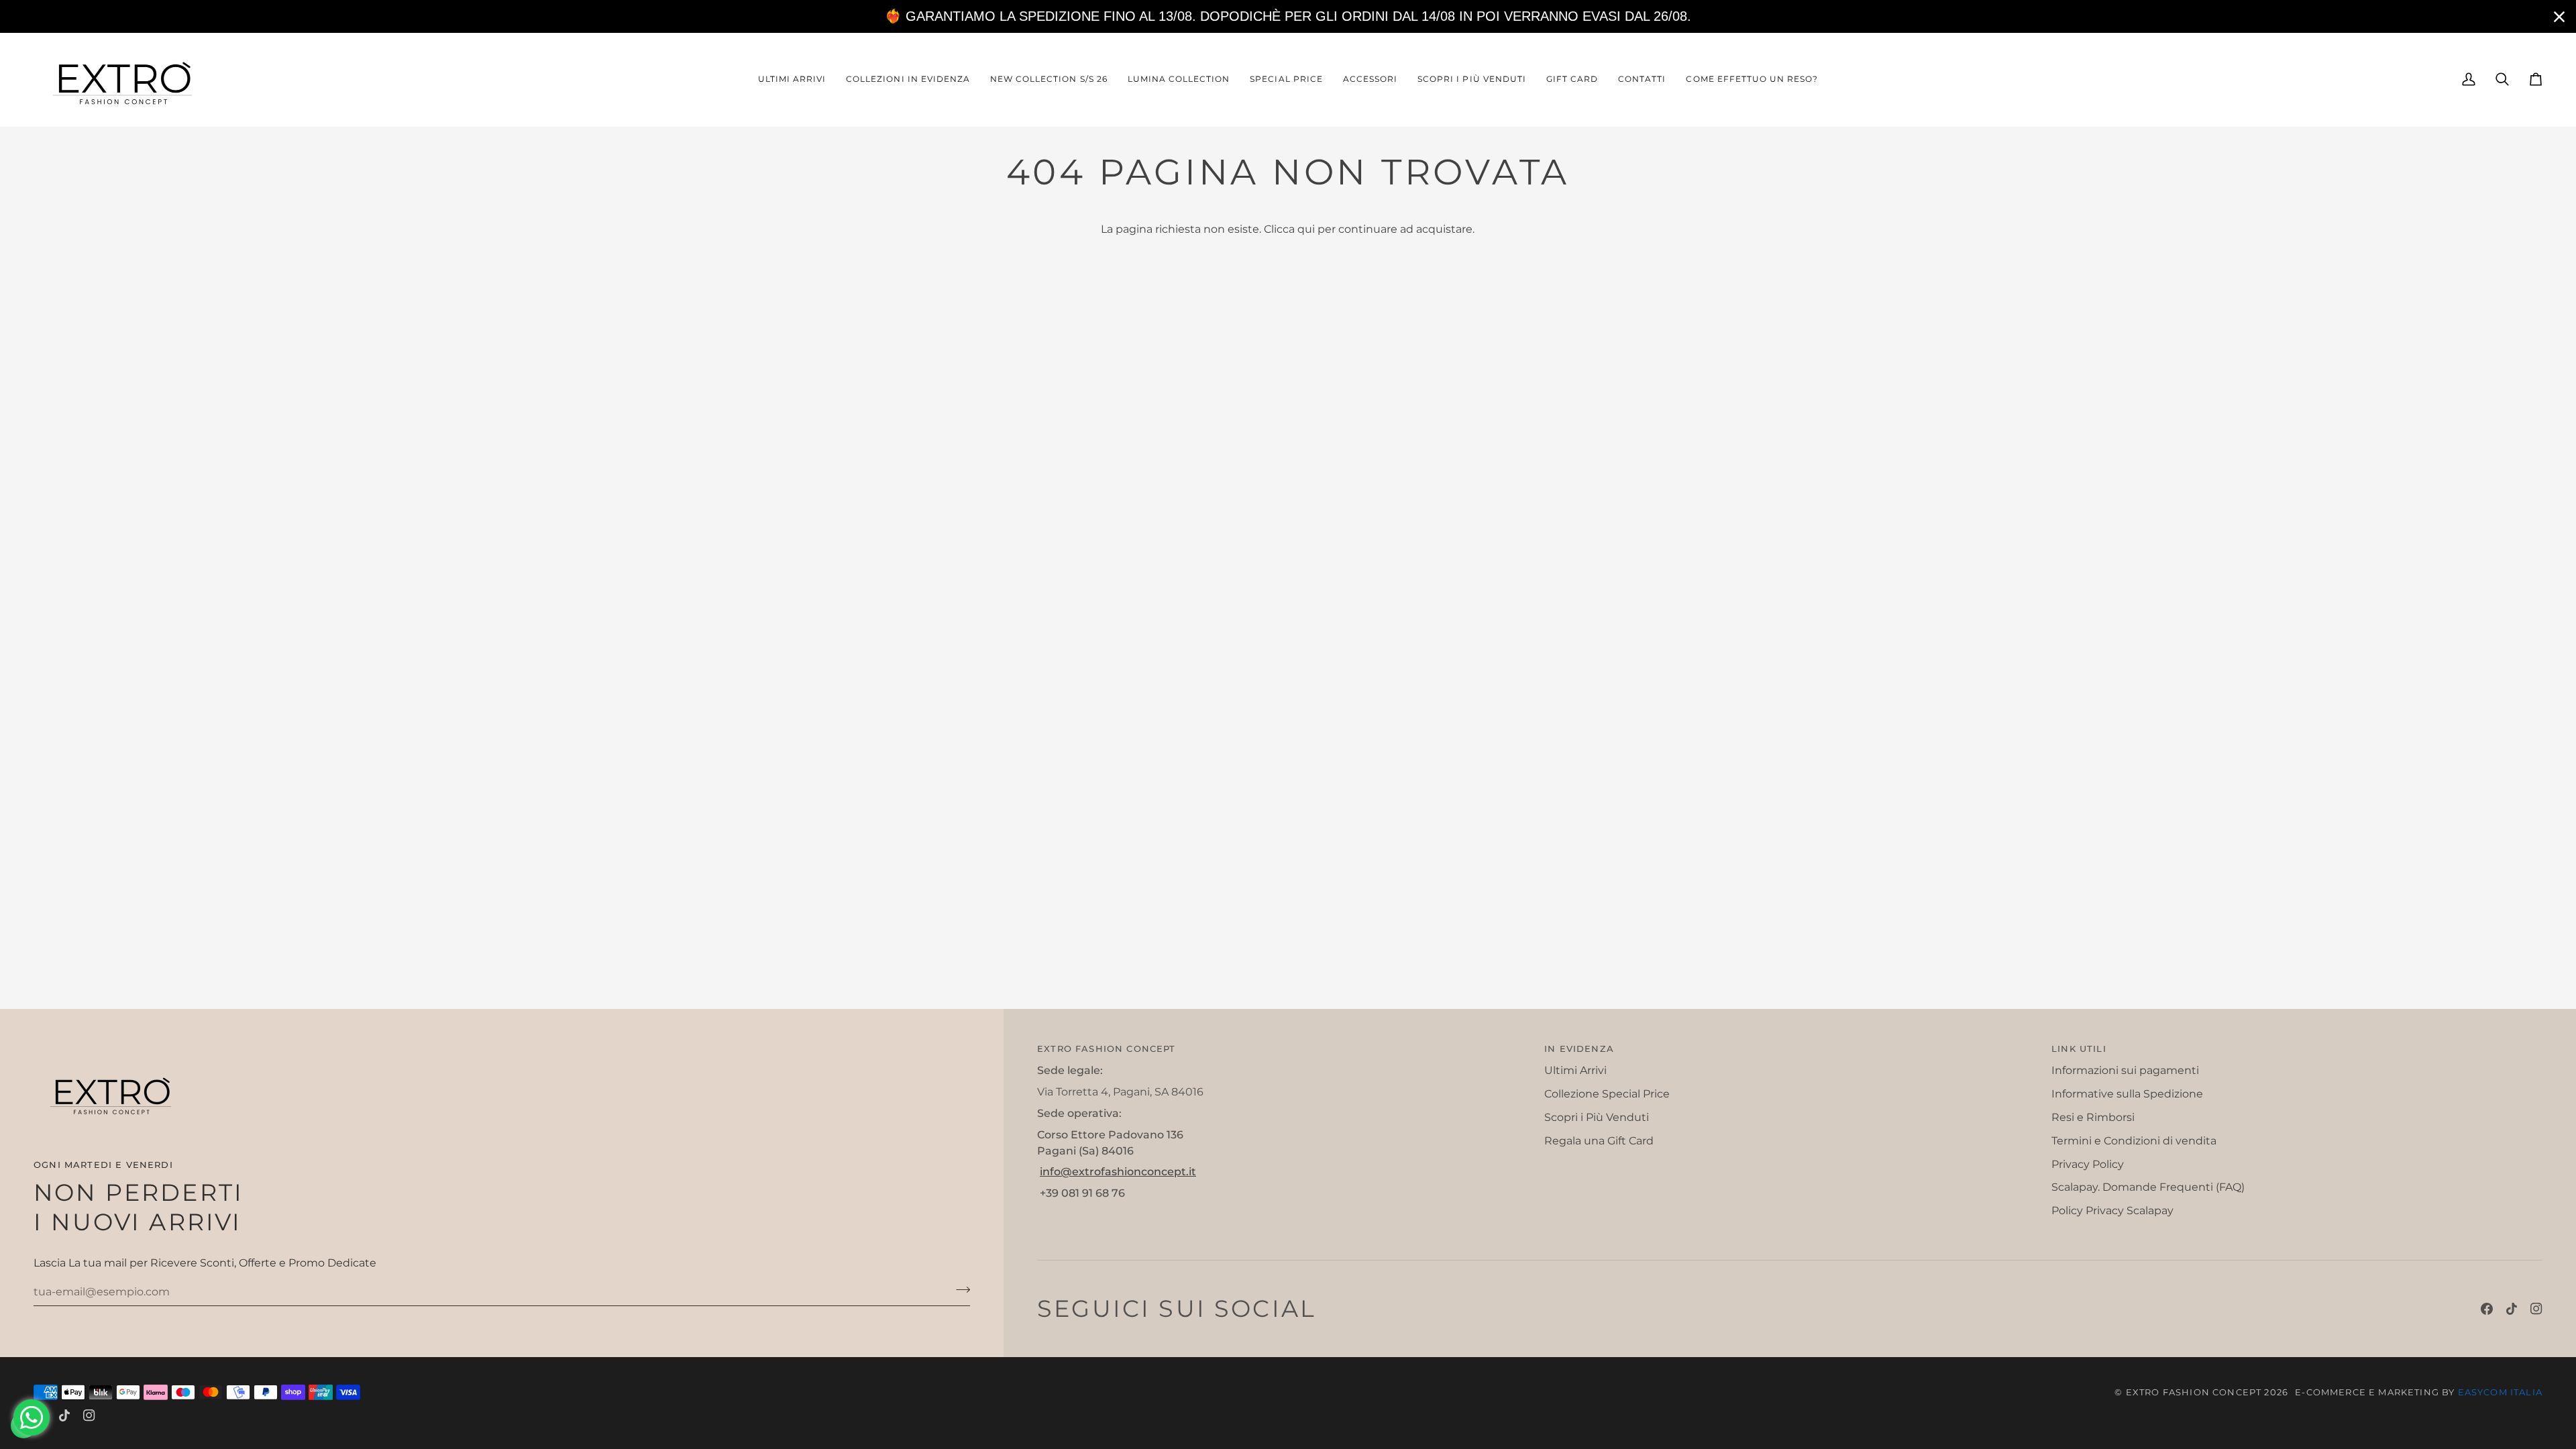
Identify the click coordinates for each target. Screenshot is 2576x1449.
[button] (908, 79)
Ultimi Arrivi (1575, 1070)
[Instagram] (2536, 1309)
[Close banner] (2559, 17)
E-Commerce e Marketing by (2419, 1392)
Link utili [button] (2079, 1049)
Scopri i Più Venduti (1597, 1117)
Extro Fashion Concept (2194, 1392)
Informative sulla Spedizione (2127, 1094)
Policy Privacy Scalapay (2112, 1211)
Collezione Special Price (1607, 1094)
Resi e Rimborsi (2093, 1117)
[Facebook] (2487, 1309)
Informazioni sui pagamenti (2125, 1070)
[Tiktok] (2512, 1309)
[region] (1288, 16)
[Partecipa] (959, 1290)
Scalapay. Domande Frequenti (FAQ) (2148, 1187)
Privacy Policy (2088, 1164)
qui (1306, 229)
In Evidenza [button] (1579, 1049)
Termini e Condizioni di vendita (2134, 1141)
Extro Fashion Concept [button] (1107, 1049)
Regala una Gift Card (1599, 1141)
